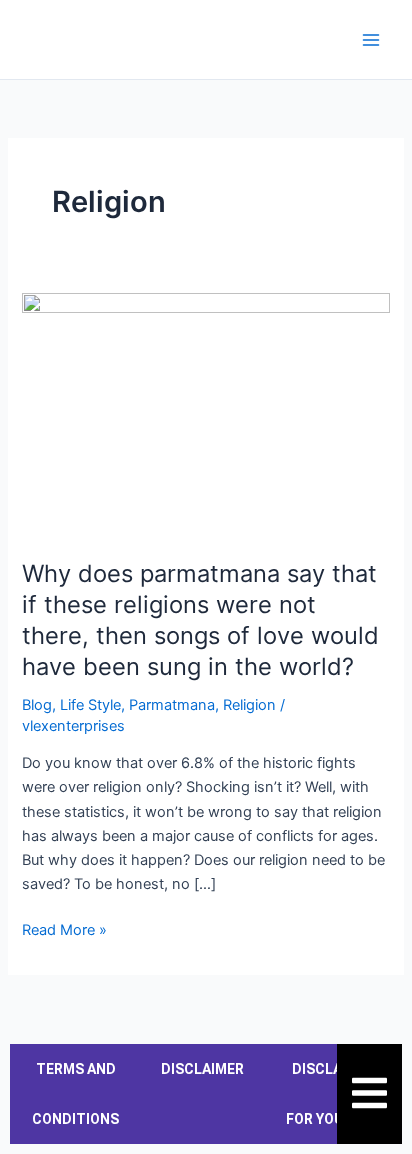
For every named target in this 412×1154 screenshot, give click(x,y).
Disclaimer (202, 1069)
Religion (249, 705)
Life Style (90, 705)
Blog (37, 705)
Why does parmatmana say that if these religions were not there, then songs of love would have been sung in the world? (200, 619)
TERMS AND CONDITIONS (75, 1094)
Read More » (64, 928)
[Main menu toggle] (371, 40)
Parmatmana (172, 705)
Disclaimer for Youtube (333, 1094)
